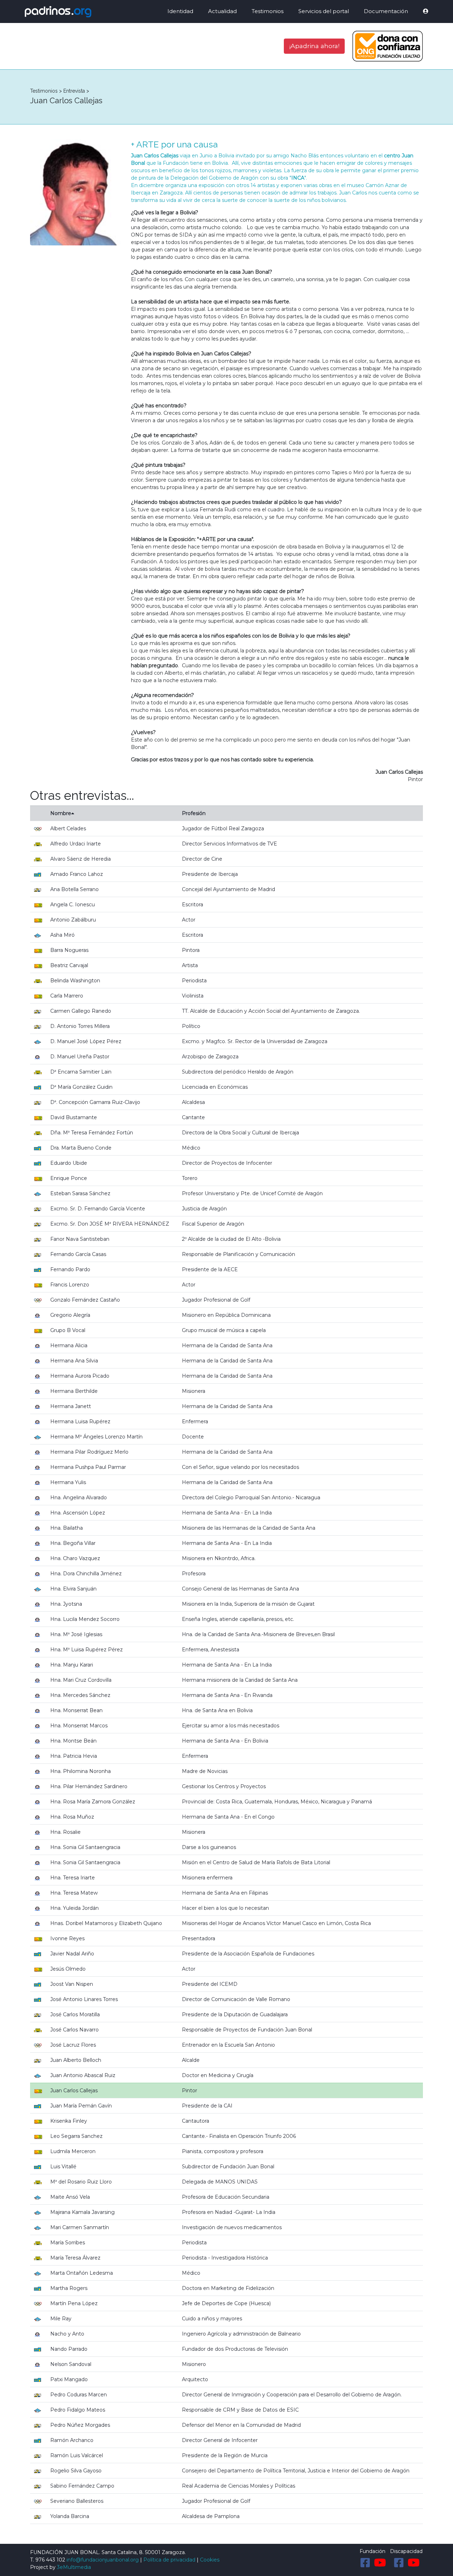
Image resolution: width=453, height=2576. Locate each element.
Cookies (210, 2560)
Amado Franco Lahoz (77, 874)
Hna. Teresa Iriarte (73, 1878)
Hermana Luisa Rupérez (80, 1421)
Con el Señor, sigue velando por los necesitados (240, 1467)
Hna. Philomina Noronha (81, 1771)
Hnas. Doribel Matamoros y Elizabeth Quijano (106, 1923)
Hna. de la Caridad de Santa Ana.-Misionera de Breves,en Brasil (258, 1634)
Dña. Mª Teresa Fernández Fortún (92, 1133)
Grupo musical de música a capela (224, 1330)
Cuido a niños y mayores (212, 2319)
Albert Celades (68, 828)
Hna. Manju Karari (72, 1665)
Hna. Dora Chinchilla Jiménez (86, 1574)
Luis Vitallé (63, 2167)
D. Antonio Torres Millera (80, 1026)
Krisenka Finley (69, 2121)
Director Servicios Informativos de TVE (230, 844)
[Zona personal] (421, 11)
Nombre (61, 813)
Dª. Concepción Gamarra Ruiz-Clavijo (95, 1102)
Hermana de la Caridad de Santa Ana (227, 1345)
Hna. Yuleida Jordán (74, 1908)
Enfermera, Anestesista (211, 1650)
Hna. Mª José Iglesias (76, 1634)
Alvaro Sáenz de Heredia (81, 859)
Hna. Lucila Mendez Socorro (85, 1619)
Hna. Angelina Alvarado (79, 1498)
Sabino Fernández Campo (82, 2486)
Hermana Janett (71, 1406)
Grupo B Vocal (68, 1330)
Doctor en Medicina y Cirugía (218, 2075)
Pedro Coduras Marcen (79, 2395)
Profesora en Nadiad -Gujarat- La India (229, 2212)
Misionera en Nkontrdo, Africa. (219, 1558)
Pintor (190, 2091)
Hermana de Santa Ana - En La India (227, 1513)
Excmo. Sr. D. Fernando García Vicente (98, 1209)
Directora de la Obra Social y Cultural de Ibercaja (240, 1133)
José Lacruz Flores (73, 2045)
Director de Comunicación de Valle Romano (236, 1999)
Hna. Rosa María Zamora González (93, 1802)
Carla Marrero (67, 996)
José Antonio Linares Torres (84, 1999)
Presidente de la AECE (210, 1269)
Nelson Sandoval (71, 2364)
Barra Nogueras (69, 950)
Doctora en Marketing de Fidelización (228, 2288)
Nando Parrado (69, 2349)
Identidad (180, 11)
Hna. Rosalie (65, 1832)
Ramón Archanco (72, 2440)
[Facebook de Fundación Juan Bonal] (365, 2563)
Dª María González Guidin (81, 1087)
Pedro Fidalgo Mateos (78, 2410)
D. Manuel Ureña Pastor (80, 1057)
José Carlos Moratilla (75, 2014)
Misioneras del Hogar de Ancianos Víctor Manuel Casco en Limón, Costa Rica (276, 1923)
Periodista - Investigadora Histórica (225, 2258)
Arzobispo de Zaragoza (210, 1057)
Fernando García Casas (78, 1254)
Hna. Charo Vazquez (75, 1558)
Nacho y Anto (67, 2334)
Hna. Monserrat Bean (76, 1710)
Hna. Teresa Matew (74, 1893)
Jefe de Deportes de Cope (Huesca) (226, 2303)
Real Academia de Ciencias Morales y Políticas (239, 2486)
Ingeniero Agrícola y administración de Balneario (241, 2334)
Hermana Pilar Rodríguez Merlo (89, 1452)
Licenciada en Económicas (215, 1087)
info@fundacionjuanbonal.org (103, 2560)
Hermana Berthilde (74, 1391)
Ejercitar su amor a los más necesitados (231, 1726)
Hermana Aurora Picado (80, 1376)
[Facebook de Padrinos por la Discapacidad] (399, 2563)
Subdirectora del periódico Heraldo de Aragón (238, 1072)
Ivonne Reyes (67, 1938)
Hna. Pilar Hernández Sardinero (89, 1786)
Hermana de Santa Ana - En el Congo (228, 1817)
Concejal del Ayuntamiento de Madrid (228, 889)
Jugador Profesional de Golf (216, 1300)
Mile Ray (61, 2319)
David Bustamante (74, 1117)
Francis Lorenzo (70, 1285)
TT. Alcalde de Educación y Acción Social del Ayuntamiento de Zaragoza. (271, 1011)
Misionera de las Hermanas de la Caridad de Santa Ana (249, 1528)
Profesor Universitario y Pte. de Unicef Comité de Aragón (252, 1193)
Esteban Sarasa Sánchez (80, 1193)
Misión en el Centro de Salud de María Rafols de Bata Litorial (256, 1862)
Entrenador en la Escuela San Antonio (228, 2045)
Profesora (194, 1574)
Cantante (193, 1117)
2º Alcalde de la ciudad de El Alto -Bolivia (231, 1239)
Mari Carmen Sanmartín (80, 2227)
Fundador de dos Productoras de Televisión (235, 2349)
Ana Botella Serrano (74, 889)
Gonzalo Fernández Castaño (85, 1300)
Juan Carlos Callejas (74, 2091)
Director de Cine (202, 859)
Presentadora (199, 1938)
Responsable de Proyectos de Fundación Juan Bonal (247, 2030)
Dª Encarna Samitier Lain (81, 1072)
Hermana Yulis (68, 1482)
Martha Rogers (69, 2288)
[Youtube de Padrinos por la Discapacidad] (414, 2563)
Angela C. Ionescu (73, 905)
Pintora (191, 950)
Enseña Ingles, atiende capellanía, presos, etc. (238, 1619)
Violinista (193, 996)
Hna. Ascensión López (78, 1513)
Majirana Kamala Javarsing (82, 2212)
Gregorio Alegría (70, 1315)
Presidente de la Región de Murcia (225, 2455)
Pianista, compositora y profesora (223, 2151)
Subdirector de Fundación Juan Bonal (228, 2167)
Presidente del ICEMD (210, 1984)
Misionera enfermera (207, 1878)
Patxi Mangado (69, 2379)
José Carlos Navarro (74, 2030)
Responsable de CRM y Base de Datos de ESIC (240, 2410)
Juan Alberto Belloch (76, 2060)
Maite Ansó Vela (70, 2197)
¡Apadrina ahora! (314, 46)
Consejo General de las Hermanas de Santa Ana (240, 1589)
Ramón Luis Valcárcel (77, 2455)
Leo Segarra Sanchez (76, 2136)
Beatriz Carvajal (69, 965)
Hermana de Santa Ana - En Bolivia (225, 1741)
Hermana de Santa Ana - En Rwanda (227, 1695)
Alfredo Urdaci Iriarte (76, 844)
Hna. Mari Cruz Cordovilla (81, 1680)
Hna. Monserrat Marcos (79, 1726)
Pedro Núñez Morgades (80, 2425)
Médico (191, 1148)
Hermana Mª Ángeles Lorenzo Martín (96, 1437)
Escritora (193, 905)
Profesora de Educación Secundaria (226, 2197)
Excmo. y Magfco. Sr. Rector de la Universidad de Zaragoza (255, 1041)
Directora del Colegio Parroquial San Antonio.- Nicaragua (251, 1498)
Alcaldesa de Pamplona (211, 2516)
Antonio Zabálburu (73, 920)
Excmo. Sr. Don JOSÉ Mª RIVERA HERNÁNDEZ (110, 1224)
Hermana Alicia (69, 1345)
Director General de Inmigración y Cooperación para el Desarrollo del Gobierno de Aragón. (292, 2395)
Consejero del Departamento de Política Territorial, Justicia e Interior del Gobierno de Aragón (296, 2471)
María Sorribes (68, 2243)
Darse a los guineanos (209, 1847)
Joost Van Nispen (72, 1984)
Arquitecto (195, 2379)
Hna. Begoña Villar (73, 1543)
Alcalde (191, 2060)
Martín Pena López (74, 2303)
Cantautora (196, 2121)
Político (191, 1026)
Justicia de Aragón (204, 1209)
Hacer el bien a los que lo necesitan (225, 1908)
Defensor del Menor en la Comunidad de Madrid (241, 2425)
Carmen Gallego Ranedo (81, 1011)
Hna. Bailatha (67, 1528)
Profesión (194, 813)
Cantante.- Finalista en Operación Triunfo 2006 (239, 2136)
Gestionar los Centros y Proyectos (224, 1786)
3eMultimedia (74, 2567)
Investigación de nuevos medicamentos (232, 2227)
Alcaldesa (193, 1102)
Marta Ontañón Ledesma (82, 2273)
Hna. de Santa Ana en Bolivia (217, 1710)
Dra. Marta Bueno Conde (81, 1148)
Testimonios (268, 11)
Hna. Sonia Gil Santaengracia (85, 1847)
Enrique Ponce (69, 1178)
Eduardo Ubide (69, 1163)
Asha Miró (62, 935)
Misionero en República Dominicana (226, 1315)
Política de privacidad (169, 2560)
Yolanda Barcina (70, 2516)
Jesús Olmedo (68, 1969)
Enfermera (195, 1421)
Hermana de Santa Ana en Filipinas (225, 1893)
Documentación (386, 11)
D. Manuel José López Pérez (86, 1041)
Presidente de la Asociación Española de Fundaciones (248, 1954)
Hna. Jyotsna (66, 1604)
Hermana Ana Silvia (74, 1361)
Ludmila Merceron (73, 2151)
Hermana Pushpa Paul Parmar (88, 1467)
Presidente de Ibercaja (210, 874)
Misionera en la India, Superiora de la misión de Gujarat (248, 1604)
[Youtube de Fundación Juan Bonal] (380, 2563)
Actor (189, 920)
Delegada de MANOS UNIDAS (220, 2182)
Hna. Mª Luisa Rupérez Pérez (87, 1650)
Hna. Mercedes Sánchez (80, 1695)
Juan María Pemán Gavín (81, 2106)
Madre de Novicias (205, 1771)
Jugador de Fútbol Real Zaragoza (223, 828)
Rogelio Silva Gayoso (76, 2471)
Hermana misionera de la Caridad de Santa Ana (240, 1680)
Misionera (194, 1391)
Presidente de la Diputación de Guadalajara (235, 2014)
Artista (190, 965)
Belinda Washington (75, 981)
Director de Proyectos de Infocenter (227, 1163)
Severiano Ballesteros (77, 2501)
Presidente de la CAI (207, 2106)
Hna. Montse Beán (73, 1741)
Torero (190, 1178)
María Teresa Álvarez (75, 2258)
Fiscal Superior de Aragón (213, 1224)
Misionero (194, 2364)
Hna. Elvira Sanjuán (73, 1589)
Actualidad (222, 11)
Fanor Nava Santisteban (80, 1239)
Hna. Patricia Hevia (74, 1756)
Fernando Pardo (70, 1269)
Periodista (194, 981)
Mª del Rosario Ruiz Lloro (81, 2182)
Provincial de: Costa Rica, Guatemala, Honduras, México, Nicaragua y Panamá (277, 1802)
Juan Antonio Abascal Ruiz (83, 2075)
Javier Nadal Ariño (72, 1954)
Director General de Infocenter (220, 2440)
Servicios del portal (324, 11)
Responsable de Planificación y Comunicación (239, 1254)
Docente (193, 1437)
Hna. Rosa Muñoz (72, 1817)
